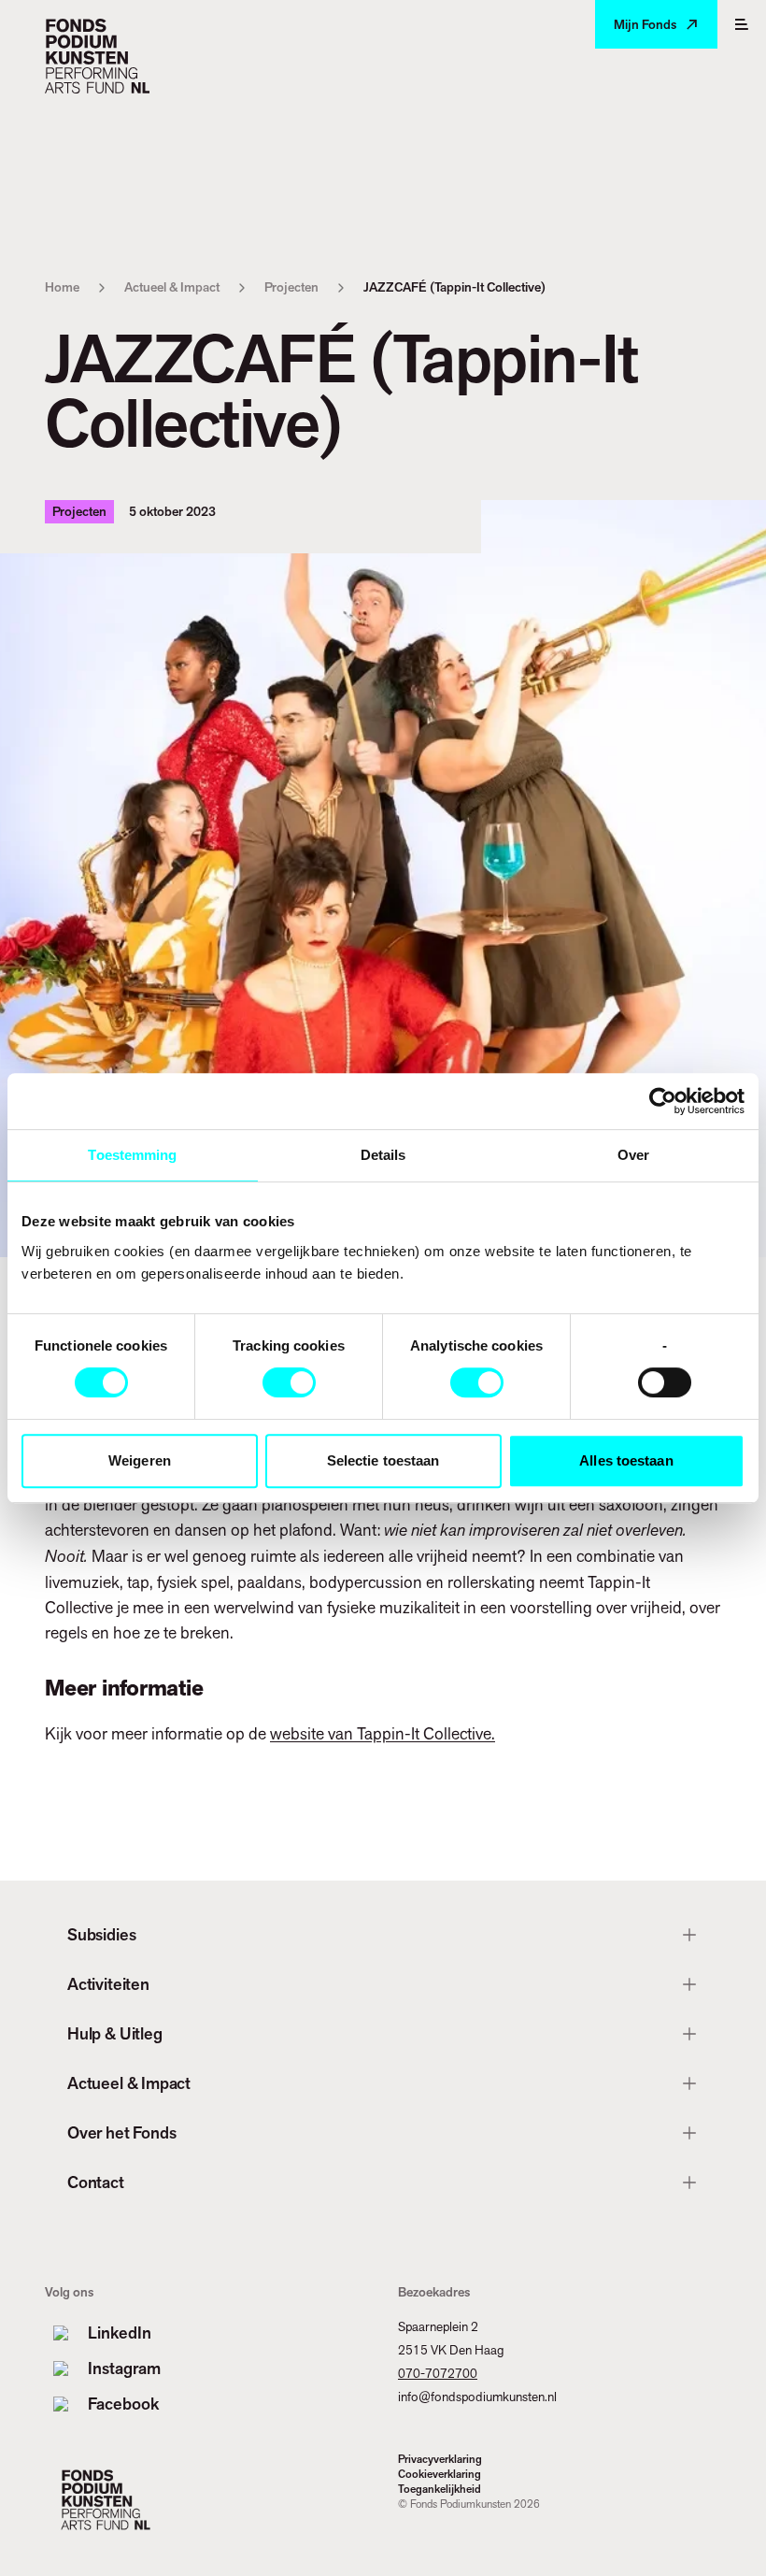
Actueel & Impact (172, 287)
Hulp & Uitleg (115, 2033)
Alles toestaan (626, 1460)
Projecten (291, 287)
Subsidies (101, 1934)
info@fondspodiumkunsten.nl (477, 2397)
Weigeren (140, 1460)
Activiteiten (108, 1984)
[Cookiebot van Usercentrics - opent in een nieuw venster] (663, 1101)
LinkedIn (120, 2333)
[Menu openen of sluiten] (742, 24)
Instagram (124, 2368)
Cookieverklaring (440, 2474)
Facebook (123, 2404)
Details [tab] (383, 1155)
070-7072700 (438, 2373)
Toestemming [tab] (132, 1155)
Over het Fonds (121, 2132)
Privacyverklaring (440, 2459)
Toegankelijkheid (440, 2489)
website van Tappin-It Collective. (383, 1733)
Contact (96, 2182)
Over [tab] (633, 1155)
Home (62, 287)
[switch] (289, 1382)
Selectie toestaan (383, 1460)
